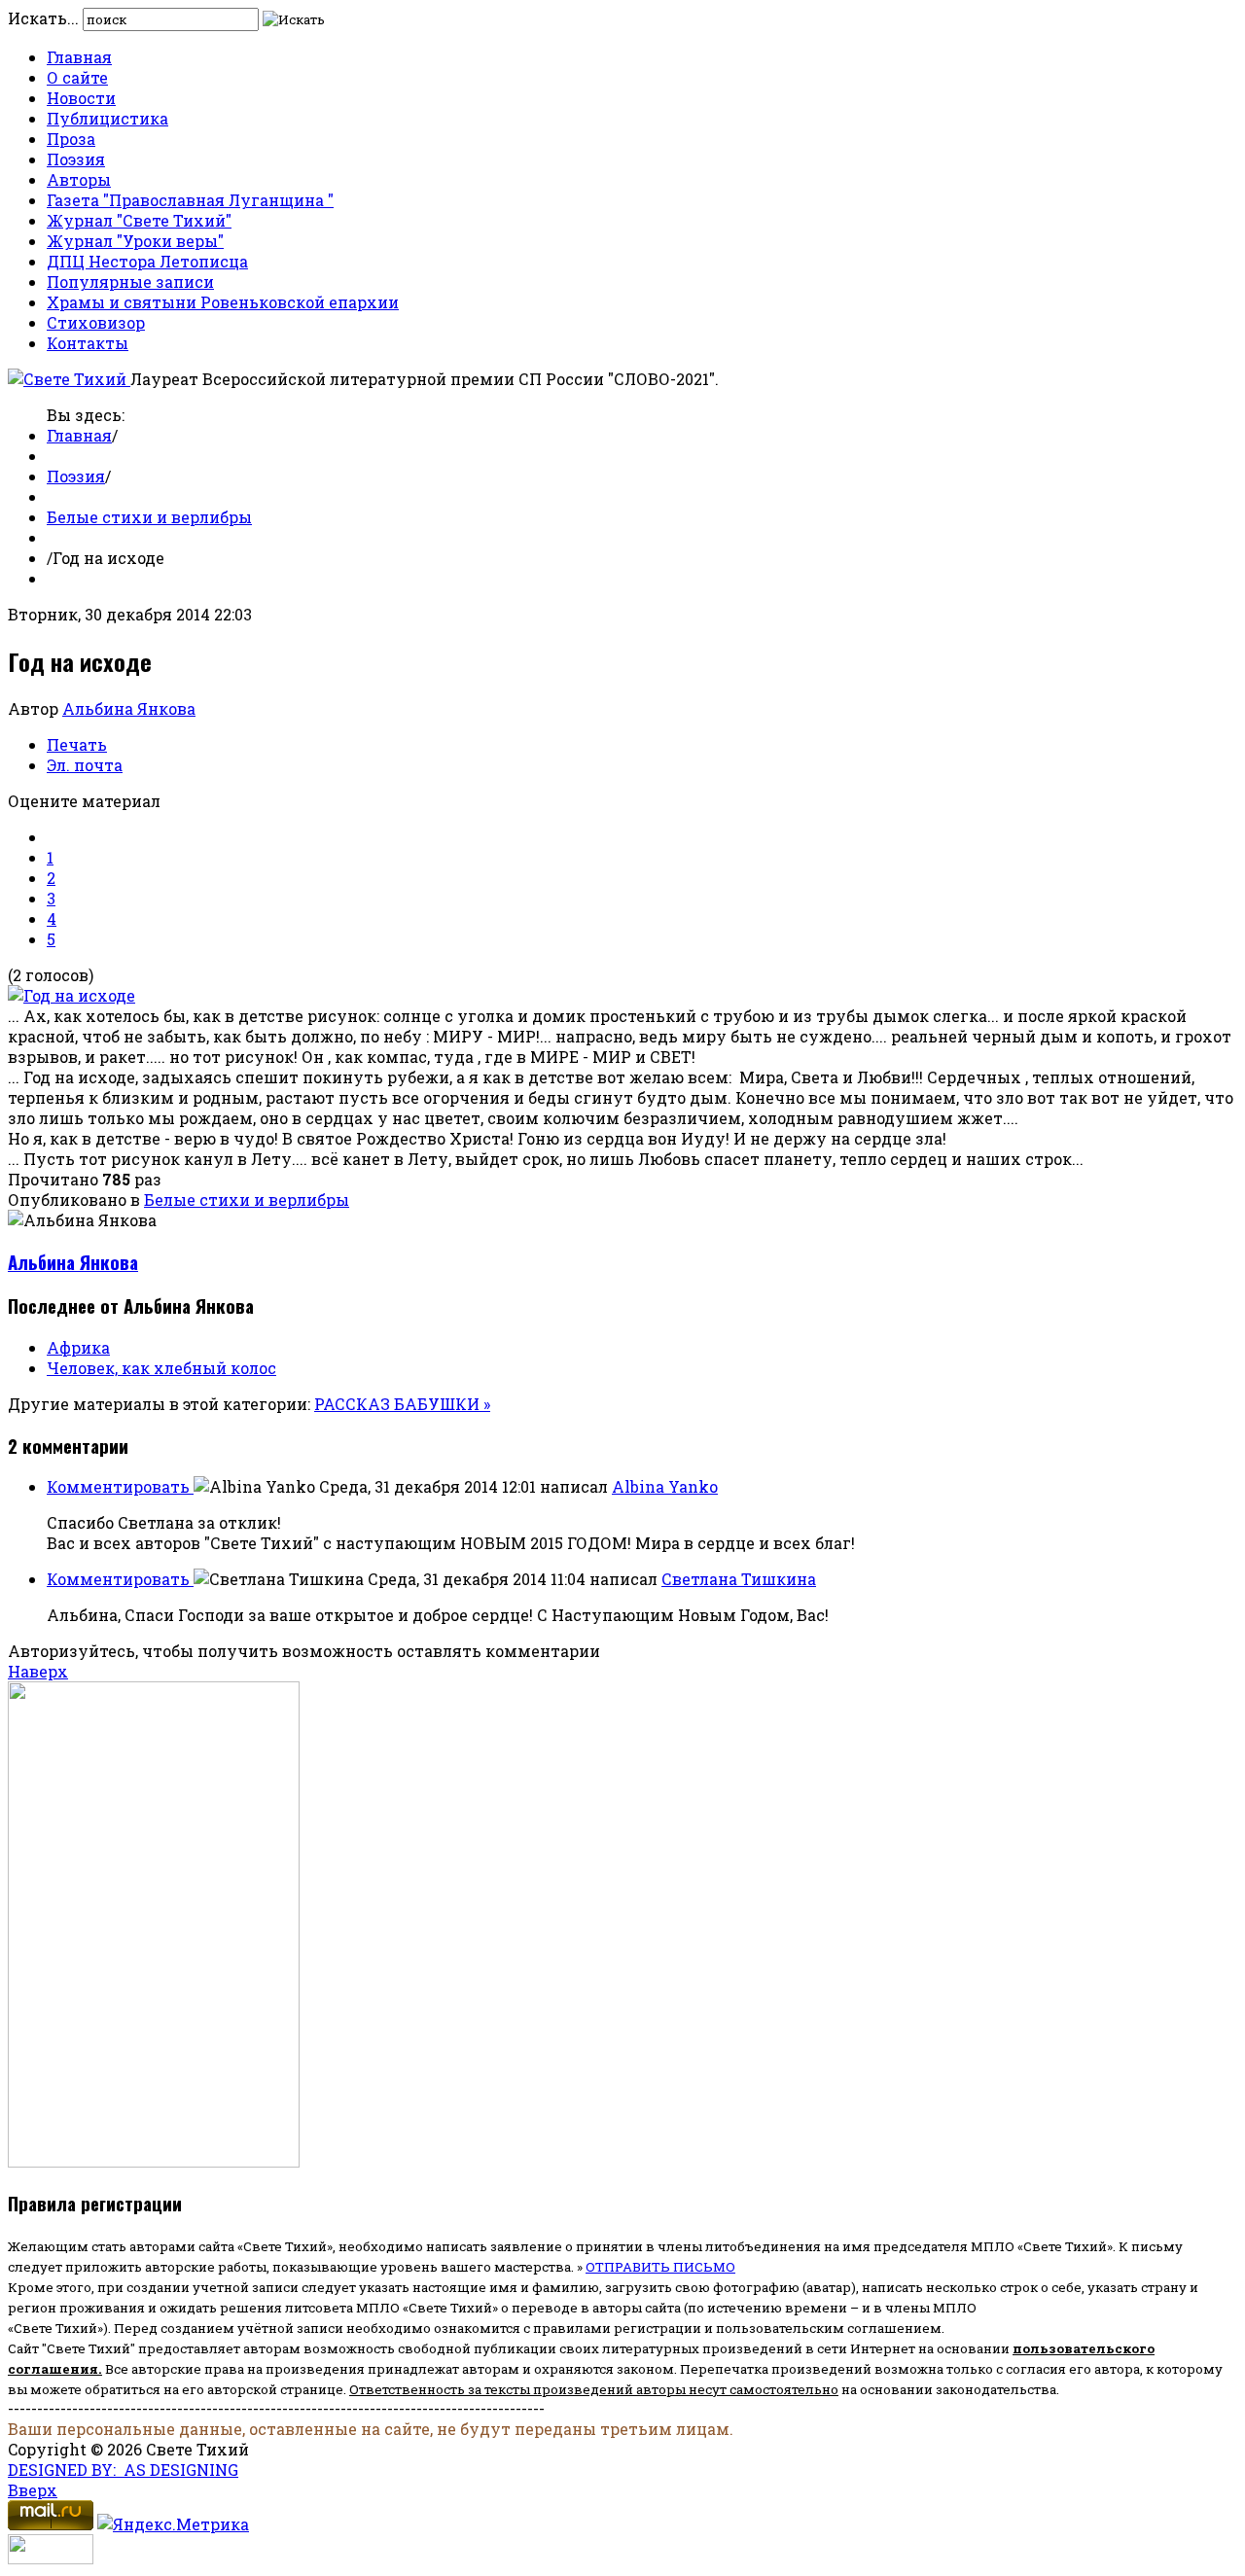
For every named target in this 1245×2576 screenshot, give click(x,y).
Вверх (33, 2490)
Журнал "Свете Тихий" (139, 220)
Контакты (88, 343)
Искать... (43, 18)
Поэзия (76, 159)
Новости (81, 98)
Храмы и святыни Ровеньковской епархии (223, 302)
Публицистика (107, 118)
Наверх (38, 1671)
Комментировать (120, 1486)
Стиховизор (96, 322)
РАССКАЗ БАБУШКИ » (402, 1404)
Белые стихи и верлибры (149, 517)
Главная (79, 57)
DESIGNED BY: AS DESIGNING (123, 2470)
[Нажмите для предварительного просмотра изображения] (71, 995)
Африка (78, 1347)
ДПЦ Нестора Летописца (147, 261)
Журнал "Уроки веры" (135, 241)
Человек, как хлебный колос (161, 1368)
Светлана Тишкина (739, 1579)
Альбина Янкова (129, 708)
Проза (71, 139)
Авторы (79, 179)
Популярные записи (130, 282)
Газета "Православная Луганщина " (190, 200)
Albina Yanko (665, 1486)
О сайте (77, 77)
